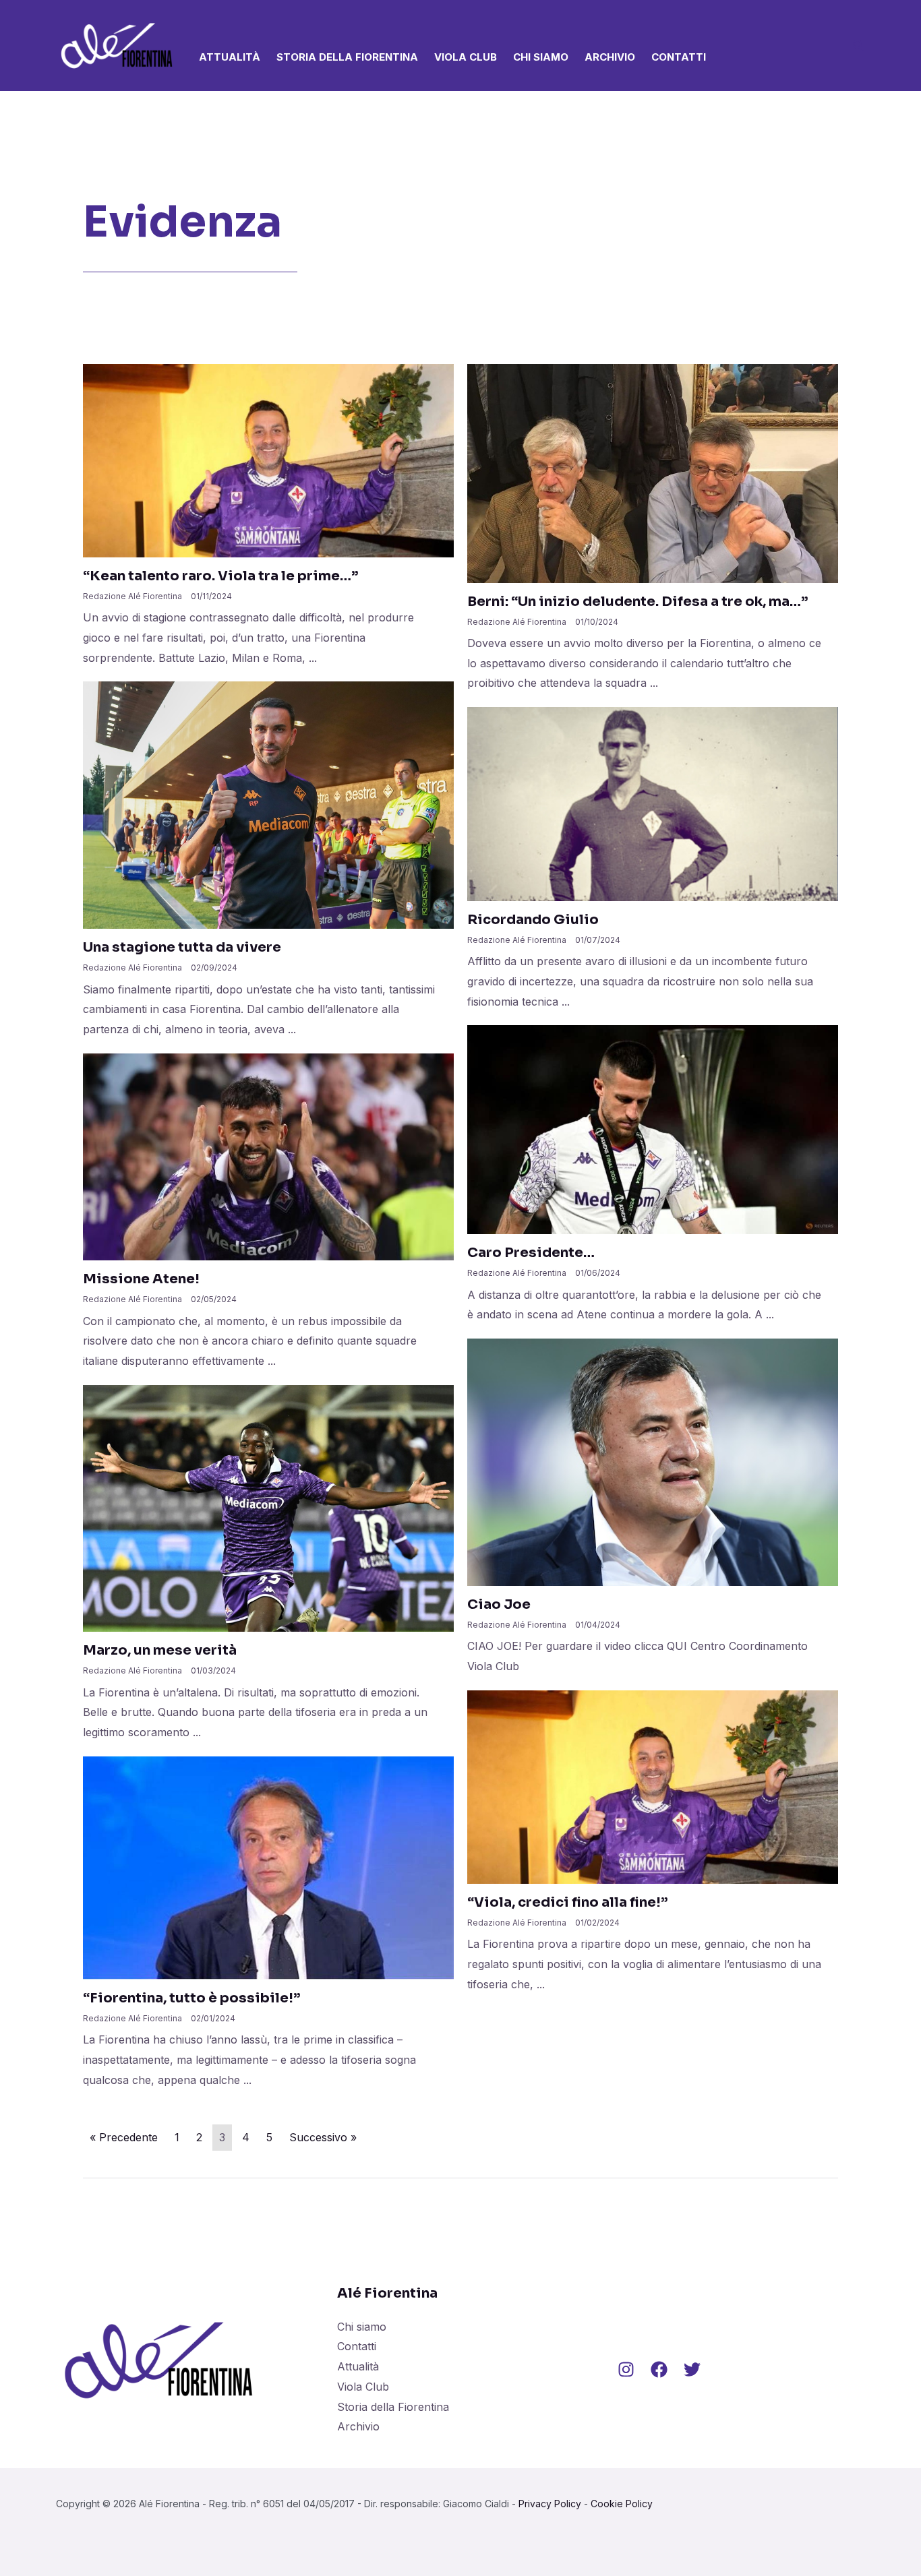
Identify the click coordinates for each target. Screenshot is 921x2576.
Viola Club (466, 57)
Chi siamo (541, 57)
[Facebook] (659, 2369)
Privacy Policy (550, 2504)
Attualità (230, 57)
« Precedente (124, 2137)
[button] (859, 47)
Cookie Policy (622, 2504)
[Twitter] (692, 2369)
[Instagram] (626, 2369)
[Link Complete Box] (268, 523)
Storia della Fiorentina (347, 57)
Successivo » (323, 2137)
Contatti (679, 57)
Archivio (610, 57)
